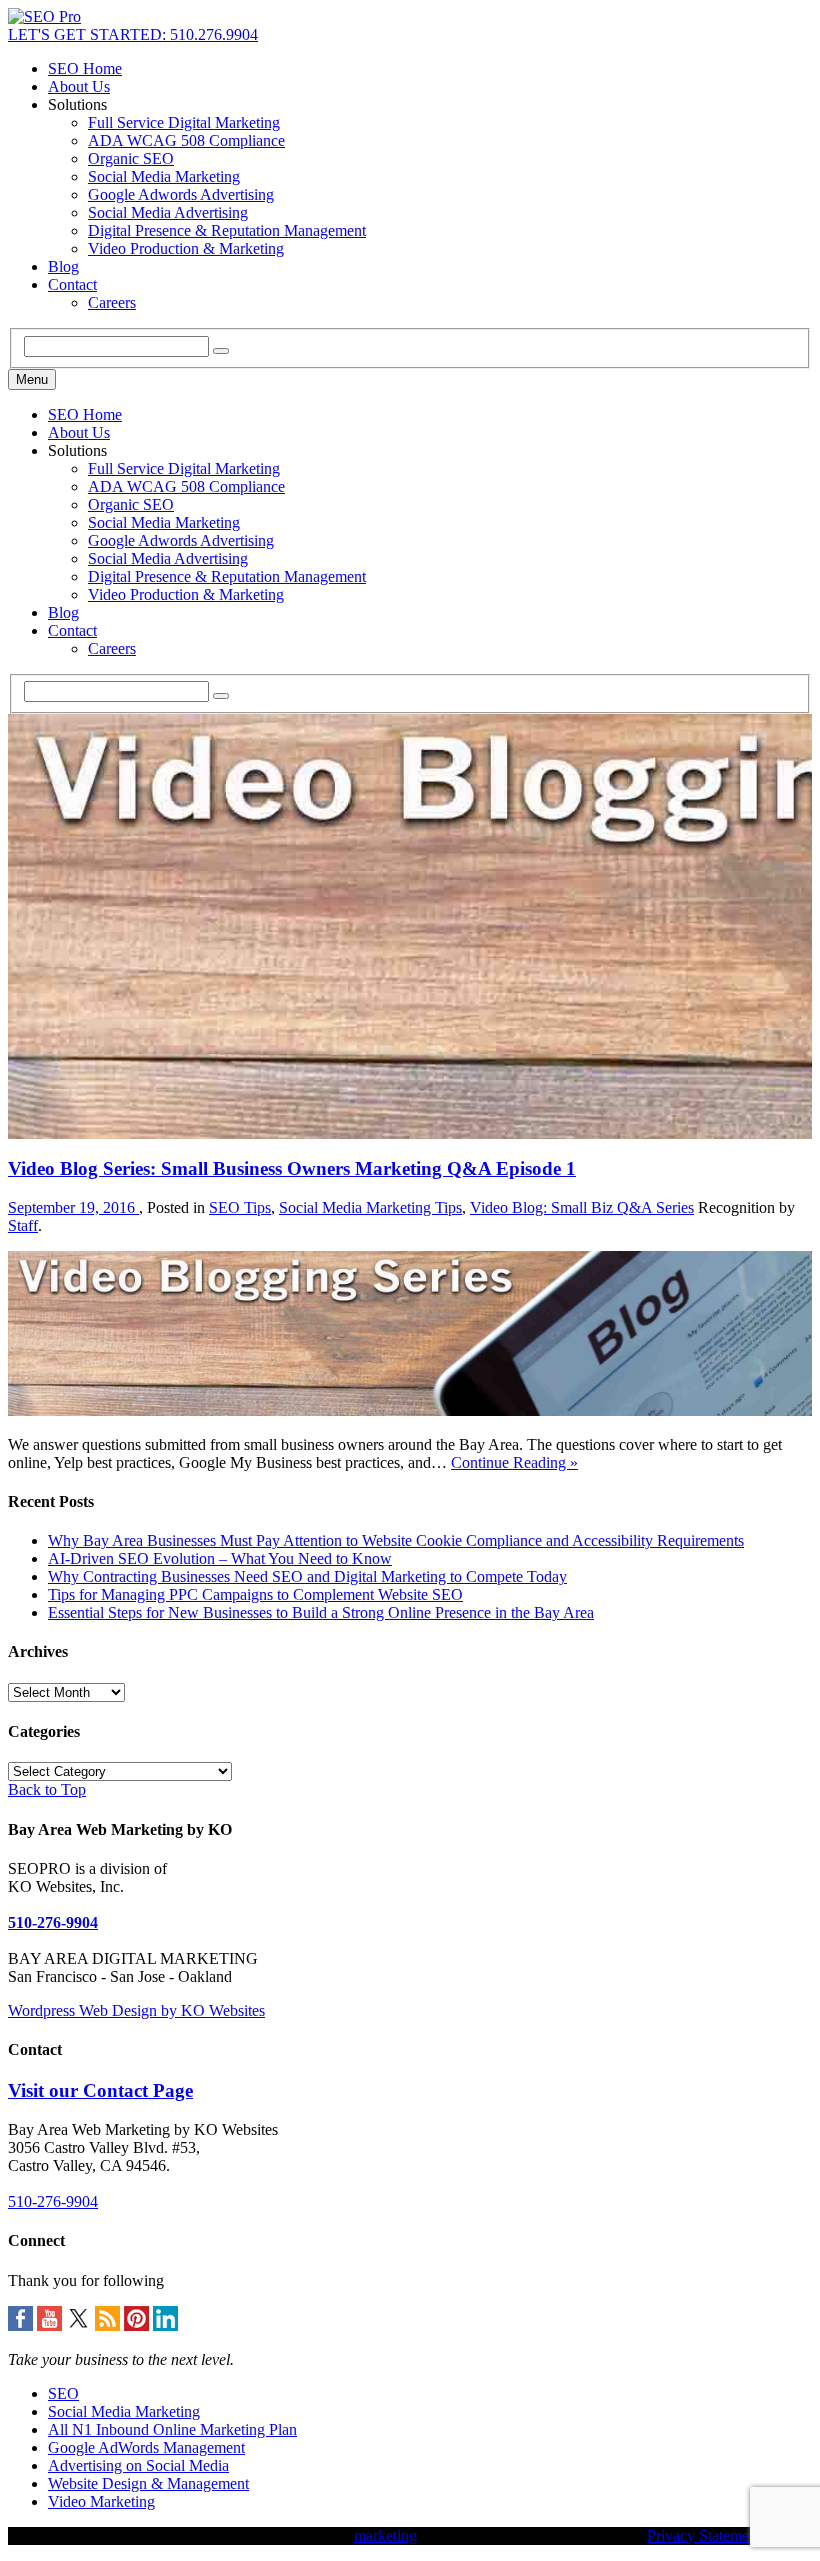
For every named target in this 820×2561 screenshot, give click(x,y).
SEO (63, 2393)
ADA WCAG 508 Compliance (186, 140)
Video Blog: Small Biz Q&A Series (582, 1207)
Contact (72, 284)
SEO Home (85, 68)
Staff (23, 1225)
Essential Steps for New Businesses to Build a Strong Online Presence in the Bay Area (321, 1612)
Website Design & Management (148, 2483)
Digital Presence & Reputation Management (227, 230)
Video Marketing (101, 2501)
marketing (385, 2535)
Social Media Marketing (164, 176)
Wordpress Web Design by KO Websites (136, 2010)
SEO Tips (240, 1207)
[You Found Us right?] (44, 16)
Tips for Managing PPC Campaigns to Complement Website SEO (255, 1594)
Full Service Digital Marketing (184, 122)
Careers (112, 302)
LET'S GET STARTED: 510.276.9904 (133, 34)
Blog (63, 266)
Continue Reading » (514, 1462)
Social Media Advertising (168, 212)
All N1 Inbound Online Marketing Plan (172, 2429)
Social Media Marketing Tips (370, 1207)
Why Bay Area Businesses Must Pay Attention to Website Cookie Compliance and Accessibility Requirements (396, 1540)
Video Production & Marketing (186, 248)
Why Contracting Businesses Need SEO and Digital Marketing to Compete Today (307, 1576)
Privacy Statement (704, 2535)
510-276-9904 (53, 1922)
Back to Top (47, 1789)
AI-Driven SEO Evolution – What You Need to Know (220, 1558)
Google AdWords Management (146, 2447)
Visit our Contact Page (100, 2090)
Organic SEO (131, 158)
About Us (79, 86)
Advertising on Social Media (138, 2465)
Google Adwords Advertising (181, 194)
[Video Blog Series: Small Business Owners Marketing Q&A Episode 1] (410, 1410)
